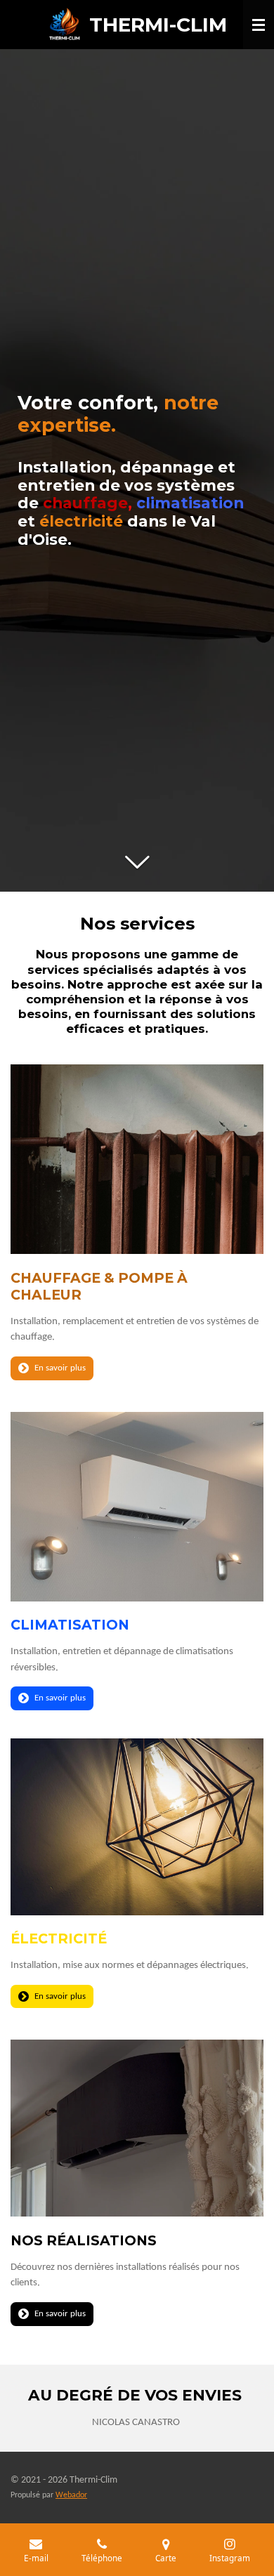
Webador (71, 2495)
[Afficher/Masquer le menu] (259, 25)
